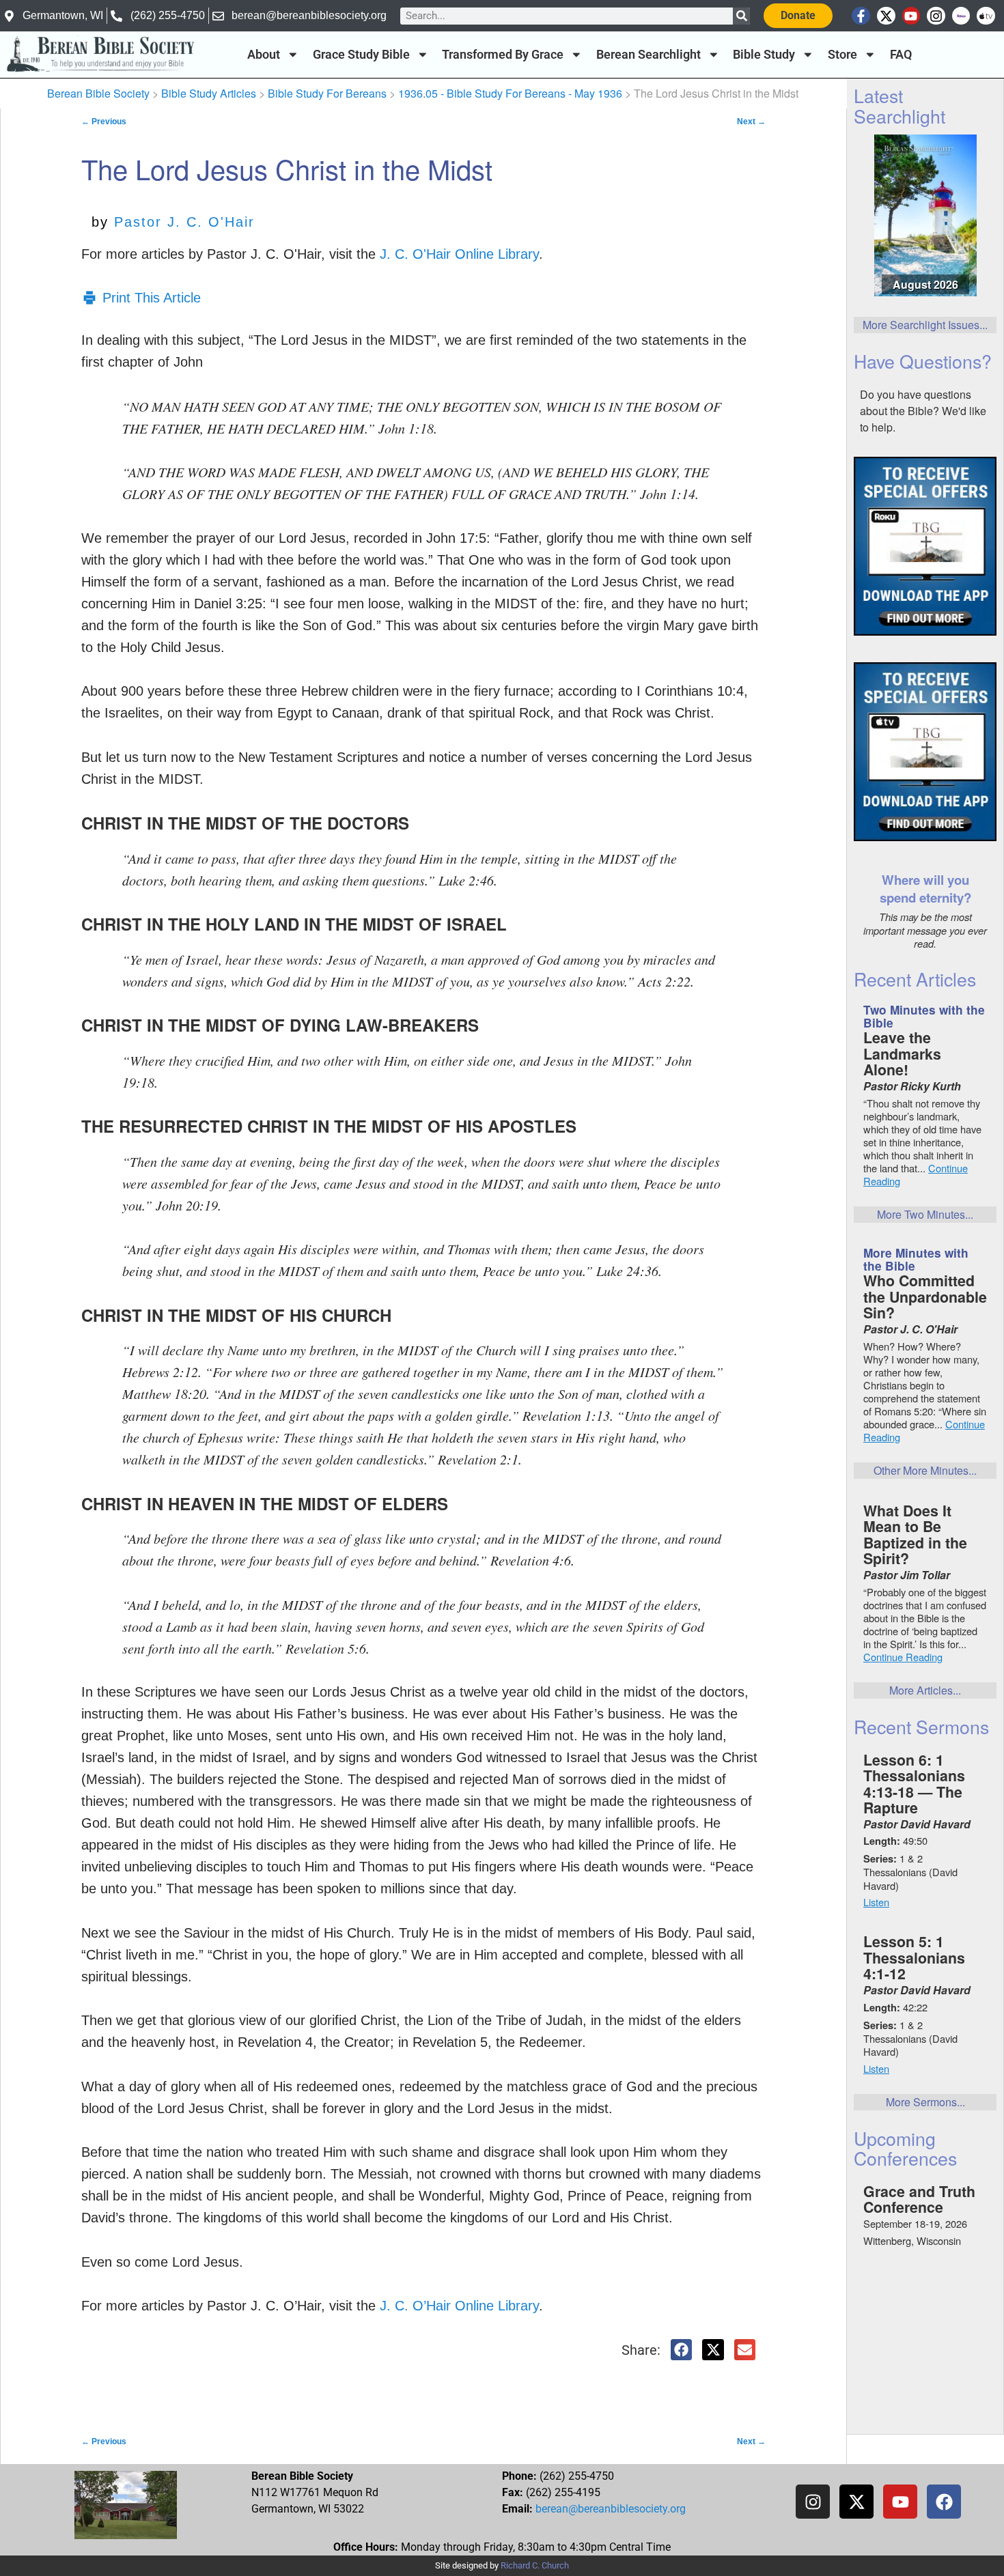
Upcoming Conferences (905, 2148)
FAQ (901, 55)
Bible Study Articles (209, 93)
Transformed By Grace (503, 55)
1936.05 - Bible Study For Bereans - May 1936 (510, 93)
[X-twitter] (886, 16)
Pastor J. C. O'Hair (184, 222)
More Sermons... (925, 2102)
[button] (682, 2350)
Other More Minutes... (925, 1470)
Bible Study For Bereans (327, 93)
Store (842, 55)
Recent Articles (915, 979)
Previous (104, 122)
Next (751, 122)
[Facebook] (944, 2502)
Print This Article (152, 298)
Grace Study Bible (361, 55)
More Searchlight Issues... (925, 325)
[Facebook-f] (861, 16)
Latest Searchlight (900, 105)
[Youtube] (911, 16)
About (264, 55)
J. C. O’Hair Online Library (459, 2306)
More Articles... (925, 1690)
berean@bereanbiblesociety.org (611, 2509)
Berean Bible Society (98, 93)
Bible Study (764, 55)
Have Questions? (923, 361)
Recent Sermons (921, 1726)
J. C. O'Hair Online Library (459, 254)
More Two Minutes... (925, 1214)
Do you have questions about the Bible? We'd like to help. (923, 411)
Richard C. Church (535, 2565)
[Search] (741, 16)
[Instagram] (936, 16)
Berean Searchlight (649, 55)
